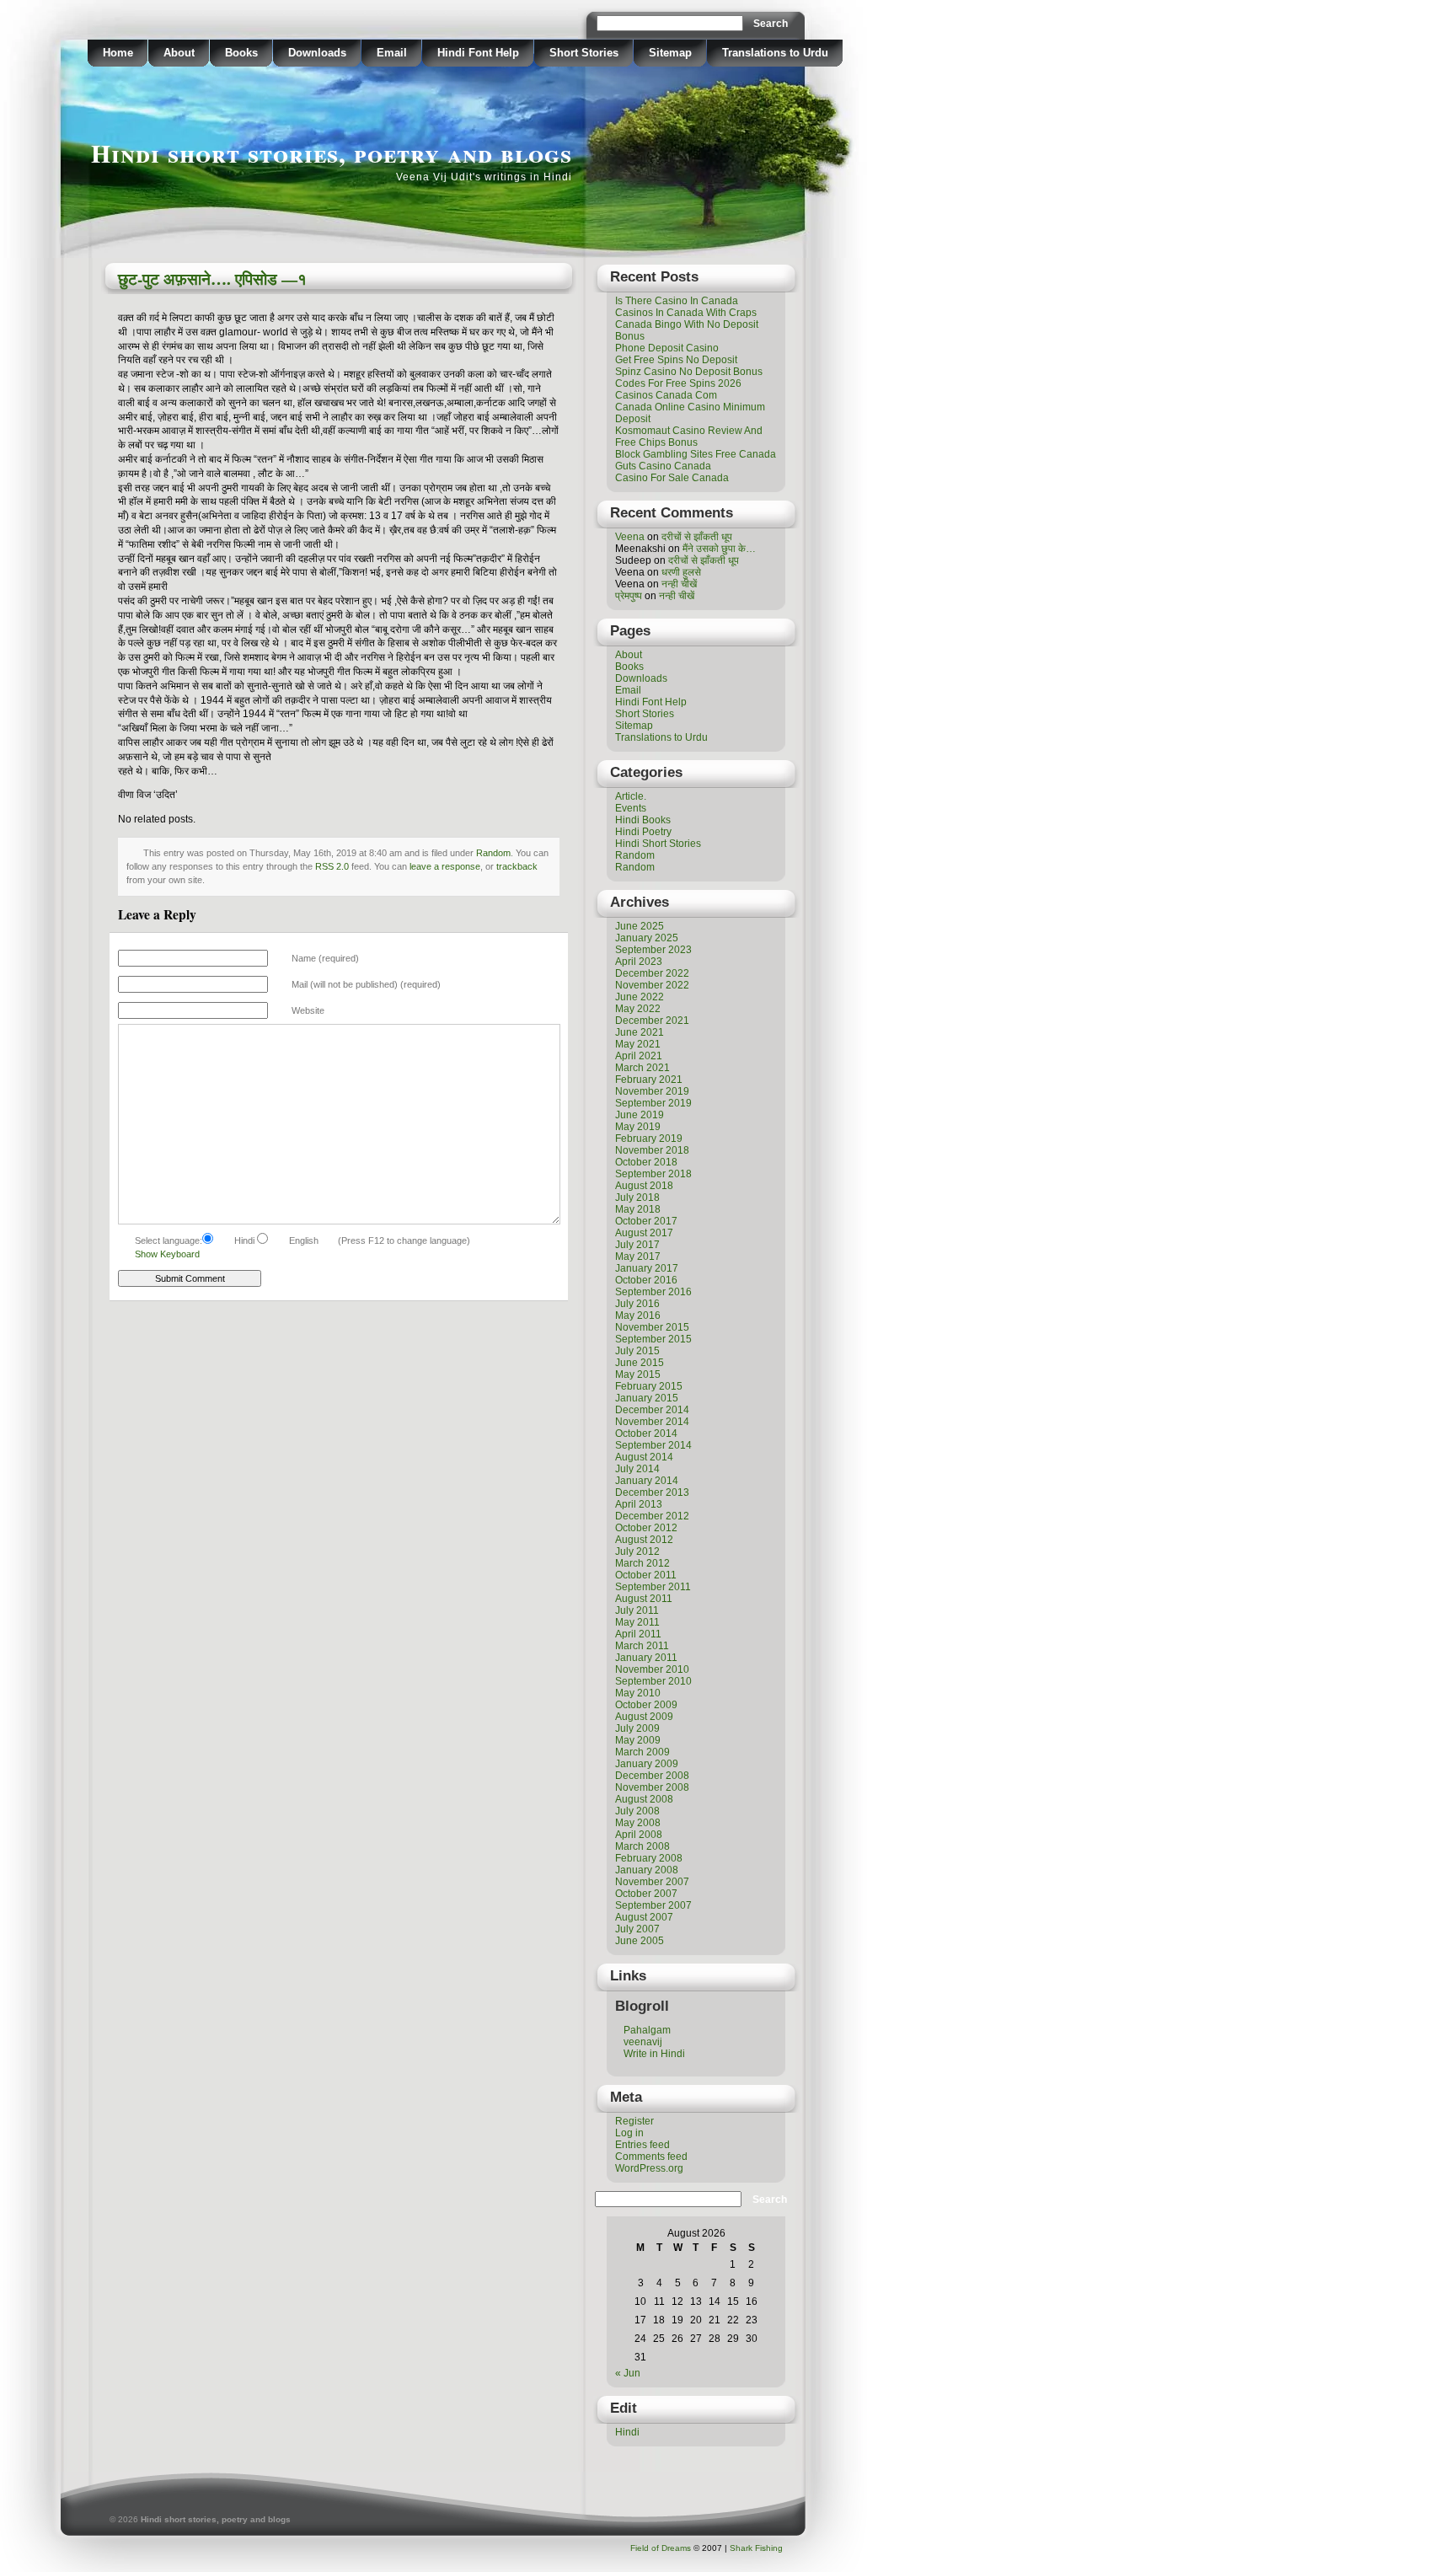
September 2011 (653, 1587)
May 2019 (638, 1127)
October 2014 (646, 1433)
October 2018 (646, 1162)
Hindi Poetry (643, 832)
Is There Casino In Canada (677, 301)
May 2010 (638, 1693)
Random (493, 853)
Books (241, 53)
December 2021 (652, 1021)
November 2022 (652, 985)
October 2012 (646, 1528)
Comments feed (651, 2157)
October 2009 (646, 1705)
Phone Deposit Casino (667, 348)
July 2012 (637, 1551)
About (179, 53)
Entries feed (642, 2145)
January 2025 (647, 938)
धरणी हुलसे (681, 572)
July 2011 (637, 1610)
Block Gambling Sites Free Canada (696, 454)
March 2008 (642, 1846)
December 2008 (652, 1776)
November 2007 (652, 1882)
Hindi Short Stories (658, 844)
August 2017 (644, 1233)
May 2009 (638, 1740)
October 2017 (646, 1221)
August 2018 (644, 1186)
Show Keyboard (167, 1254)
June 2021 (640, 1032)
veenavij (643, 2042)
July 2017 (637, 1245)
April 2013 (639, 1504)
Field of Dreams (661, 2548)
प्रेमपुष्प (629, 596)
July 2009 (637, 1728)
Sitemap (670, 53)
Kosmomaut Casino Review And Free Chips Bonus (689, 437)
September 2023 (653, 950)
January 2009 (647, 1764)
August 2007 (644, 1917)
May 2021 (638, 1044)
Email (392, 53)
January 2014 (647, 1481)
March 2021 (642, 1068)
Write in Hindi (654, 2054)
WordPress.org (649, 2168)
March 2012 (642, 1563)
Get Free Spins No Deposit (676, 360)
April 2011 (638, 1634)
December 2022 (652, 973)
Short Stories (584, 53)
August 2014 (644, 1457)
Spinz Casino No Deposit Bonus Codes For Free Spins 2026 (689, 378)
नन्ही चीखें (679, 584)
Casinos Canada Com (666, 395)
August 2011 (644, 1599)
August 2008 (644, 1799)
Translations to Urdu (775, 53)
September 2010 (653, 1681)
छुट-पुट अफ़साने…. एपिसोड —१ (212, 279)
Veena (630, 537)
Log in (629, 2133)
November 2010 (652, 1669)
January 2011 (646, 1658)
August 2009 (644, 1717)
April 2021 (639, 1056)
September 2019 (653, 1103)
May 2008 (638, 1823)
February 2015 (649, 1386)
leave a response (445, 866)
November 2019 (652, 1091)
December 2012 (652, 1516)
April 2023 (639, 962)
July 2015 (637, 1351)
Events (631, 808)
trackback (517, 866)
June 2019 (640, 1115)
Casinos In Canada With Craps (686, 313)
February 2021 (649, 1080)
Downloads (317, 53)
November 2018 (652, 1150)
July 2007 (637, 1929)
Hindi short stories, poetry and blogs (332, 153)
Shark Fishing (756, 2548)
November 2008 (652, 1787)
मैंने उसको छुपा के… (719, 549)
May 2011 (637, 1622)
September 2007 (653, 1905)
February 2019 (649, 1139)
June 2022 (640, 997)
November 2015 (652, 1327)
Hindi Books (643, 820)
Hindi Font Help (478, 53)
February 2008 (649, 1858)
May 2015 (638, 1374)
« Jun (628, 2373)
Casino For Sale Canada (672, 478)
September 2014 (653, 1445)
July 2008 (637, 1811)
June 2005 (640, 1941)
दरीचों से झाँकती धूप (697, 537)
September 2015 (653, 1339)
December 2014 (652, 1410)
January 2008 (647, 1870)
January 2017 (647, 1268)
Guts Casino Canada (663, 466)
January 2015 (647, 1398)
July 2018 (637, 1198)
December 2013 (652, 1492)
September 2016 (653, 1292)
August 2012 (644, 1540)
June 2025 (640, 926)
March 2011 (642, 1646)
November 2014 (652, 1422)
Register (634, 2121)
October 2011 (646, 1575)
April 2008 (639, 1835)
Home (118, 53)
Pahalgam (647, 2030)
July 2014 (637, 1469)
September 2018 (653, 1174)
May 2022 (638, 1009)
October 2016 (646, 1280)
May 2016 (638, 1315)
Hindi (627, 2432)
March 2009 (642, 1752)
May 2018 (638, 1209)
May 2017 (638, 1257)
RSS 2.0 (332, 866)
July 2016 (637, 1304)
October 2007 (646, 1894)
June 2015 (640, 1363)
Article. (631, 796)
